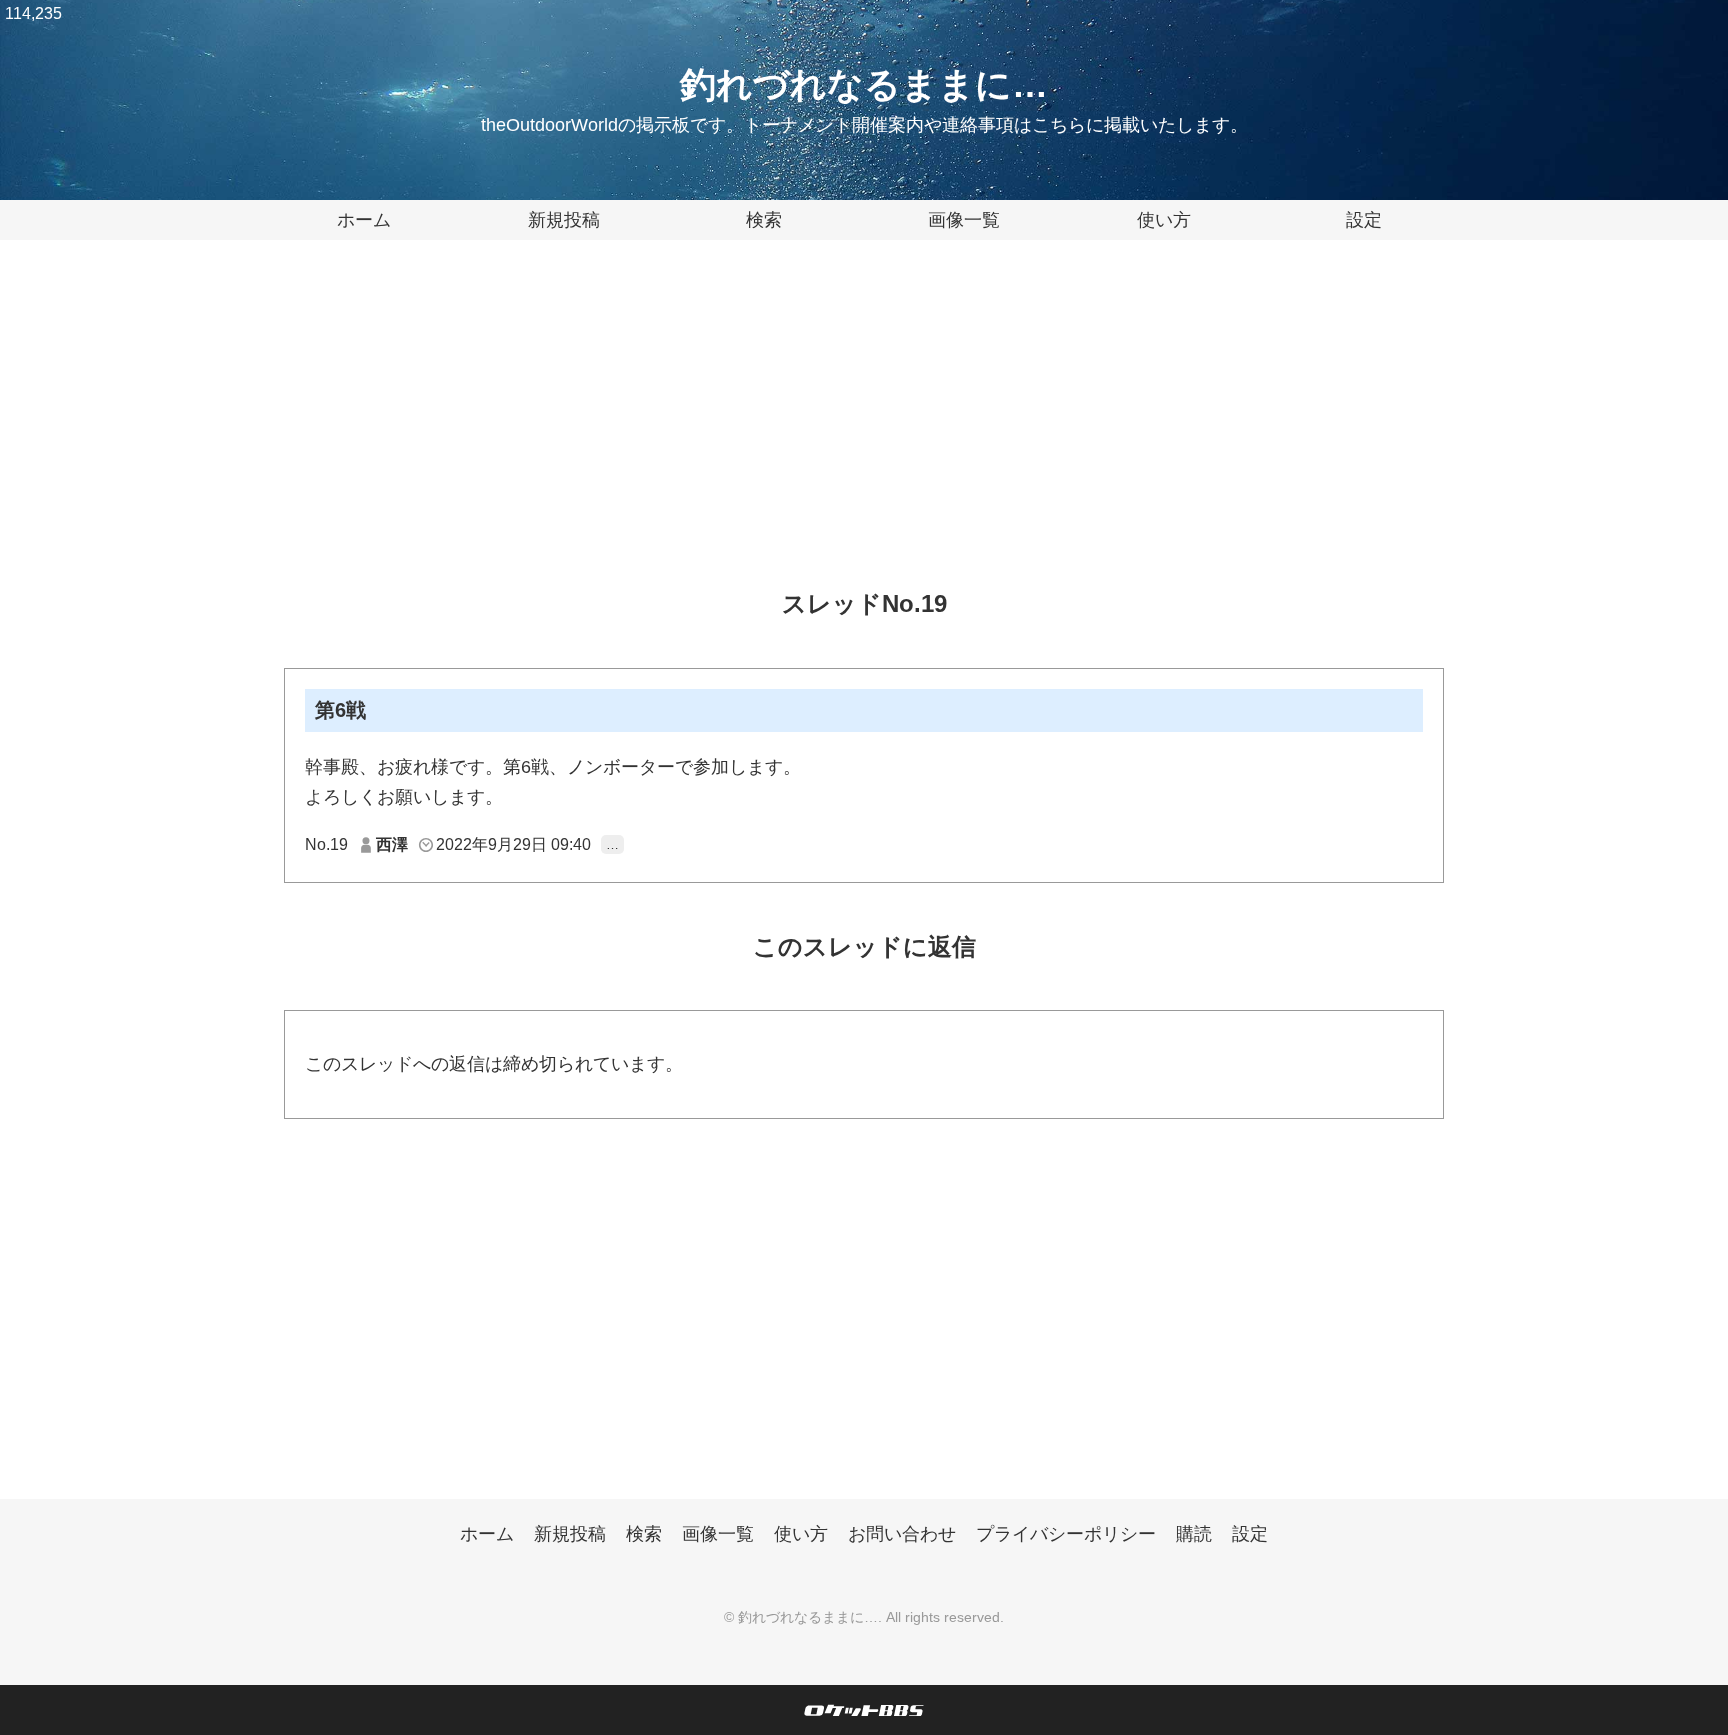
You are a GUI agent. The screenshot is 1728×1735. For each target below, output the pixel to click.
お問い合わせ (902, 1534)
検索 (764, 220)
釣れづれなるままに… (864, 84)
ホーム (364, 220)
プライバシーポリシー (1066, 1534)
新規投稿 (564, 220)
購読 (1194, 1534)
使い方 (1164, 220)
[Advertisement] (864, 430)
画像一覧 (964, 220)
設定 (1364, 220)
